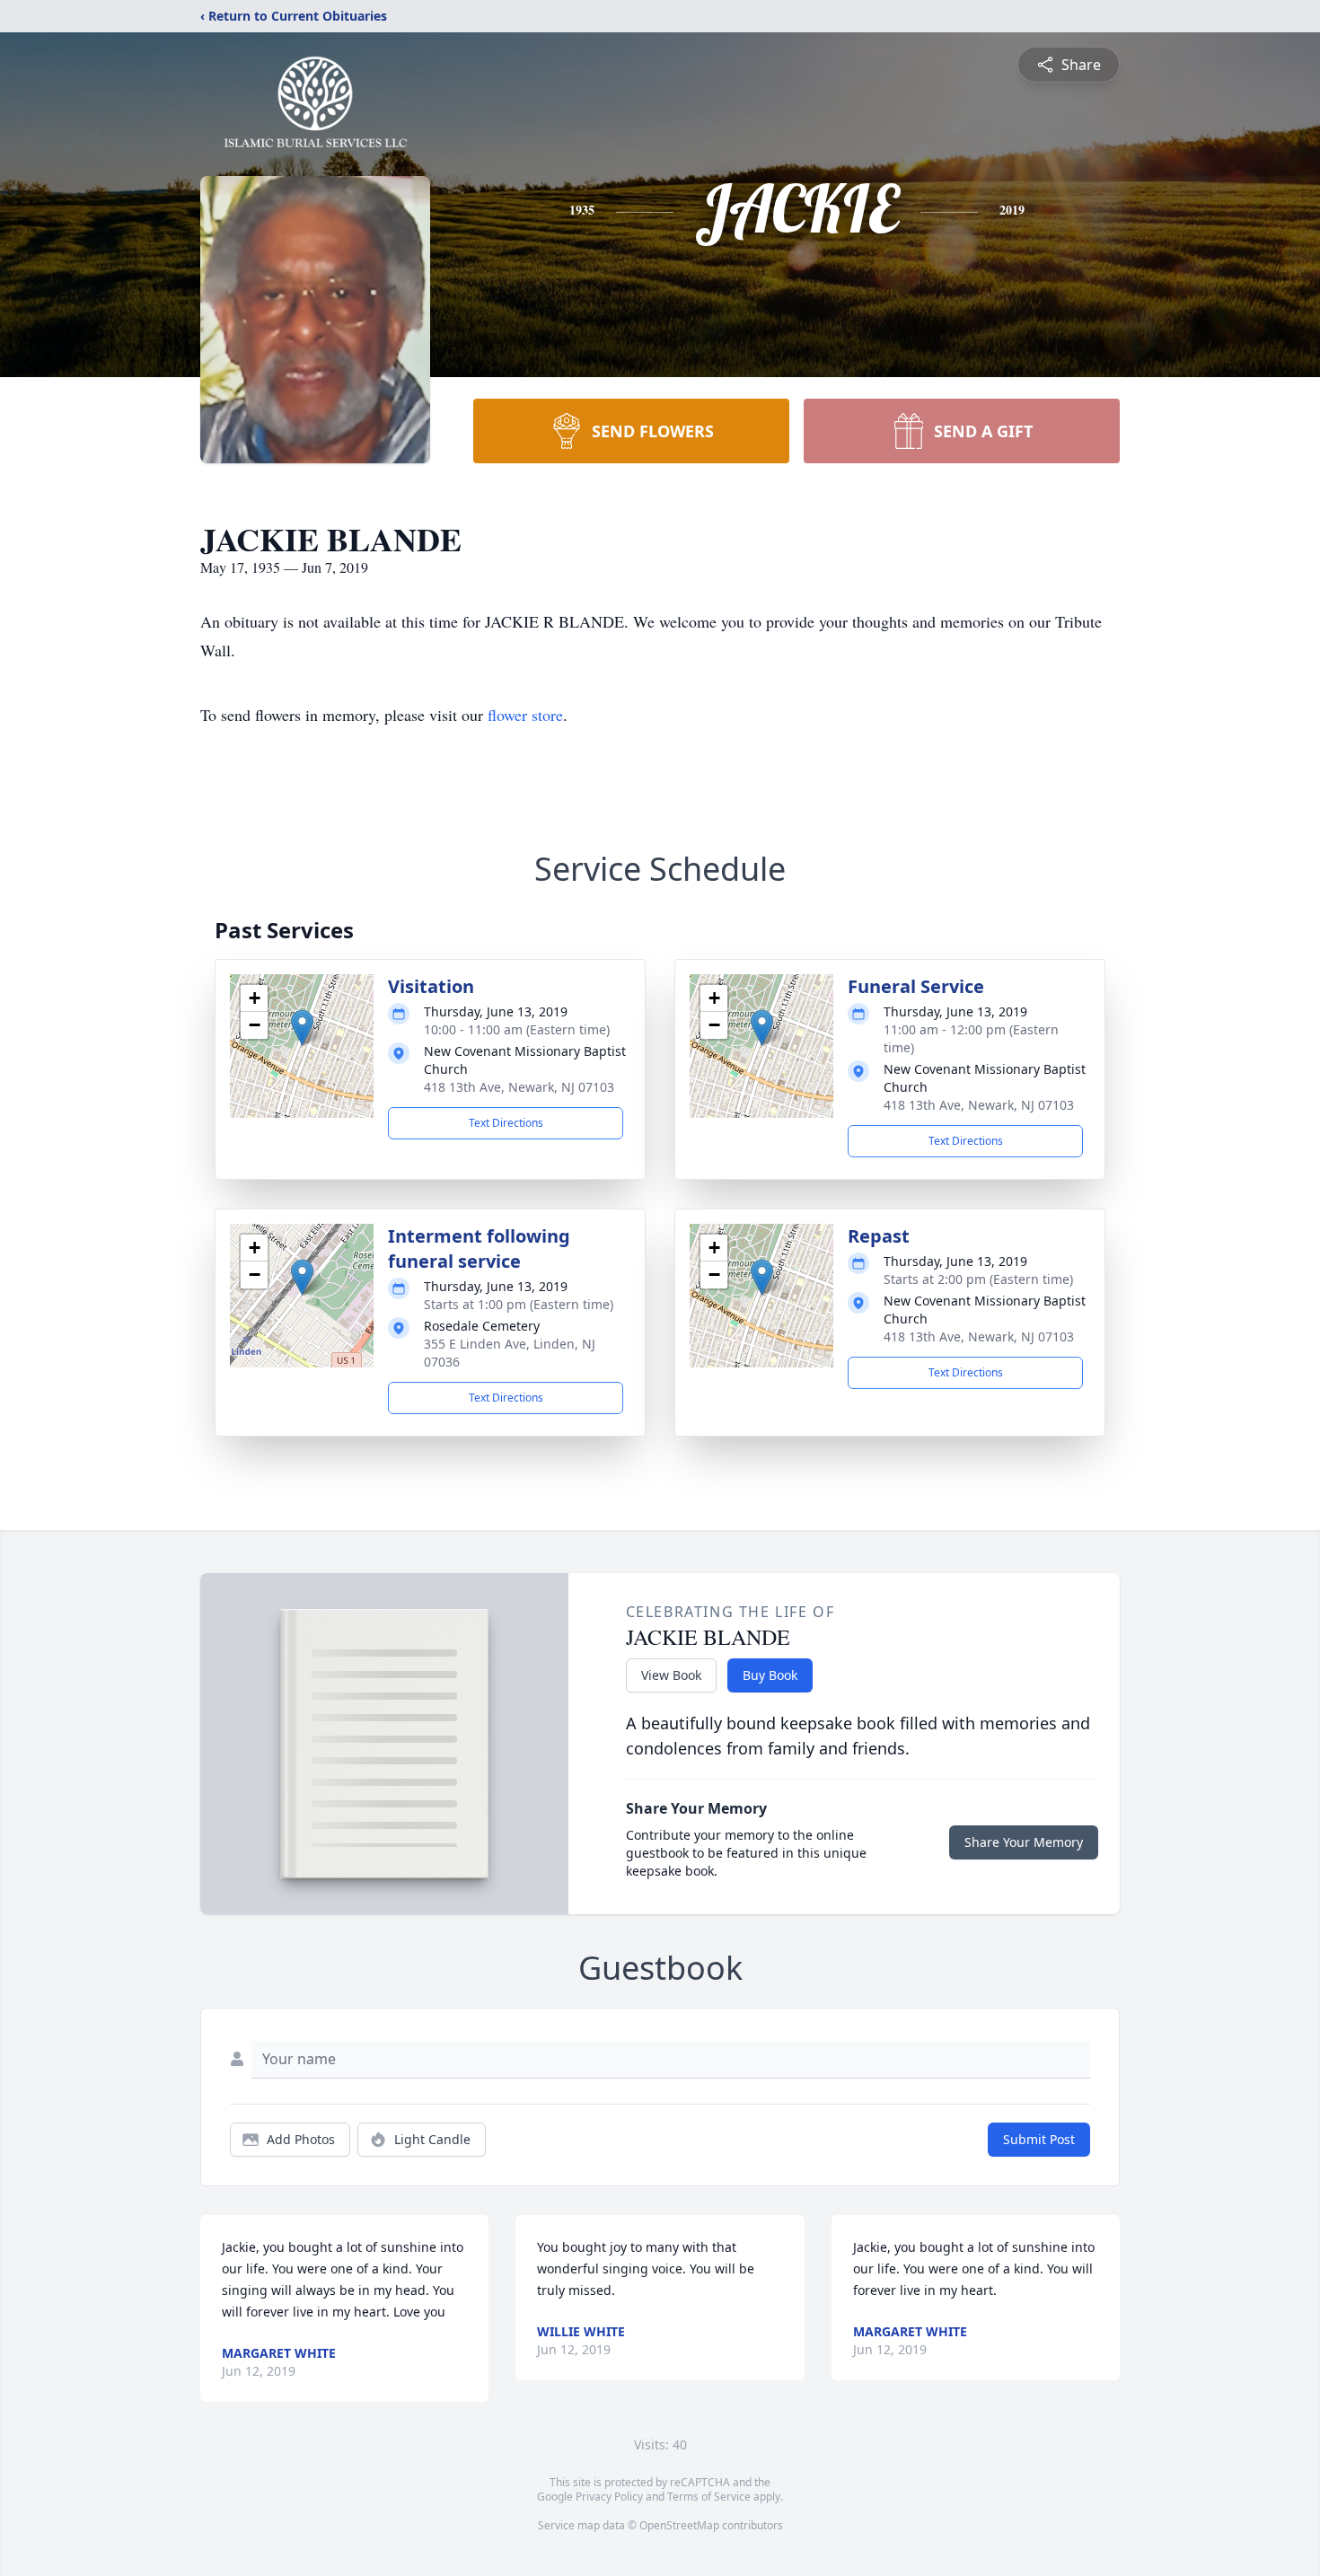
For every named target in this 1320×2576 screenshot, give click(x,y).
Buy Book (770, 1675)
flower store (525, 715)
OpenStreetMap (679, 2525)
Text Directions (506, 1123)
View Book (671, 1675)
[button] (302, 1028)
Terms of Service (709, 2497)
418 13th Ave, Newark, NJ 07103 (519, 1087)
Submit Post (1039, 2139)
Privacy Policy (609, 2497)
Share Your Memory (1024, 1842)
